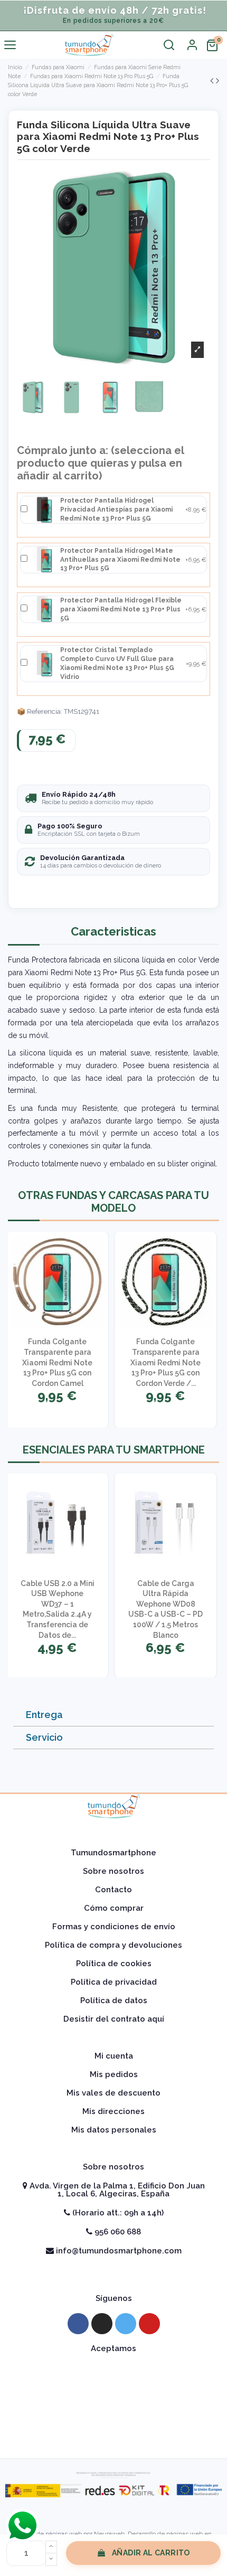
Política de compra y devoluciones (113, 1945)
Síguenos (114, 2298)
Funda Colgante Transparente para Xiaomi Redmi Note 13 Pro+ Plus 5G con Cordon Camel (57, 1362)
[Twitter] (126, 2324)
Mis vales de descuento (113, 2093)
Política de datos (114, 2001)
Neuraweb (109, 2534)
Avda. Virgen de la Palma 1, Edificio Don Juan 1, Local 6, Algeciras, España (116, 2190)
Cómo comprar (114, 1908)
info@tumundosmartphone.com (118, 2251)
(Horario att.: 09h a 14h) (117, 2213)
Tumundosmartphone (113, 1853)
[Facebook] (78, 2324)
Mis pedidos (114, 2074)
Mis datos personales (114, 2130)
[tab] (113, 1715)
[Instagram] (102, 2324)
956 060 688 (117, 2232)
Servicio (44, 1737)
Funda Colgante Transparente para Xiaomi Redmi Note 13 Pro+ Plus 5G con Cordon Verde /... (165, 1362)
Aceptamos (113, 2348)
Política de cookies (114, 1964)
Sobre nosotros (113, 1871)
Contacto (113, 1890)
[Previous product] (213, 81)
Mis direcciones (113, 2111)
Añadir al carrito (151, 2553)
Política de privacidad (114, 1982)
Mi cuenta (114, 2056)
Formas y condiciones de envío (114, 1927)
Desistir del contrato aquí (114, 2019)
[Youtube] (149, 2324)
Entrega (44, 1715)
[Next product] (217, 81)
